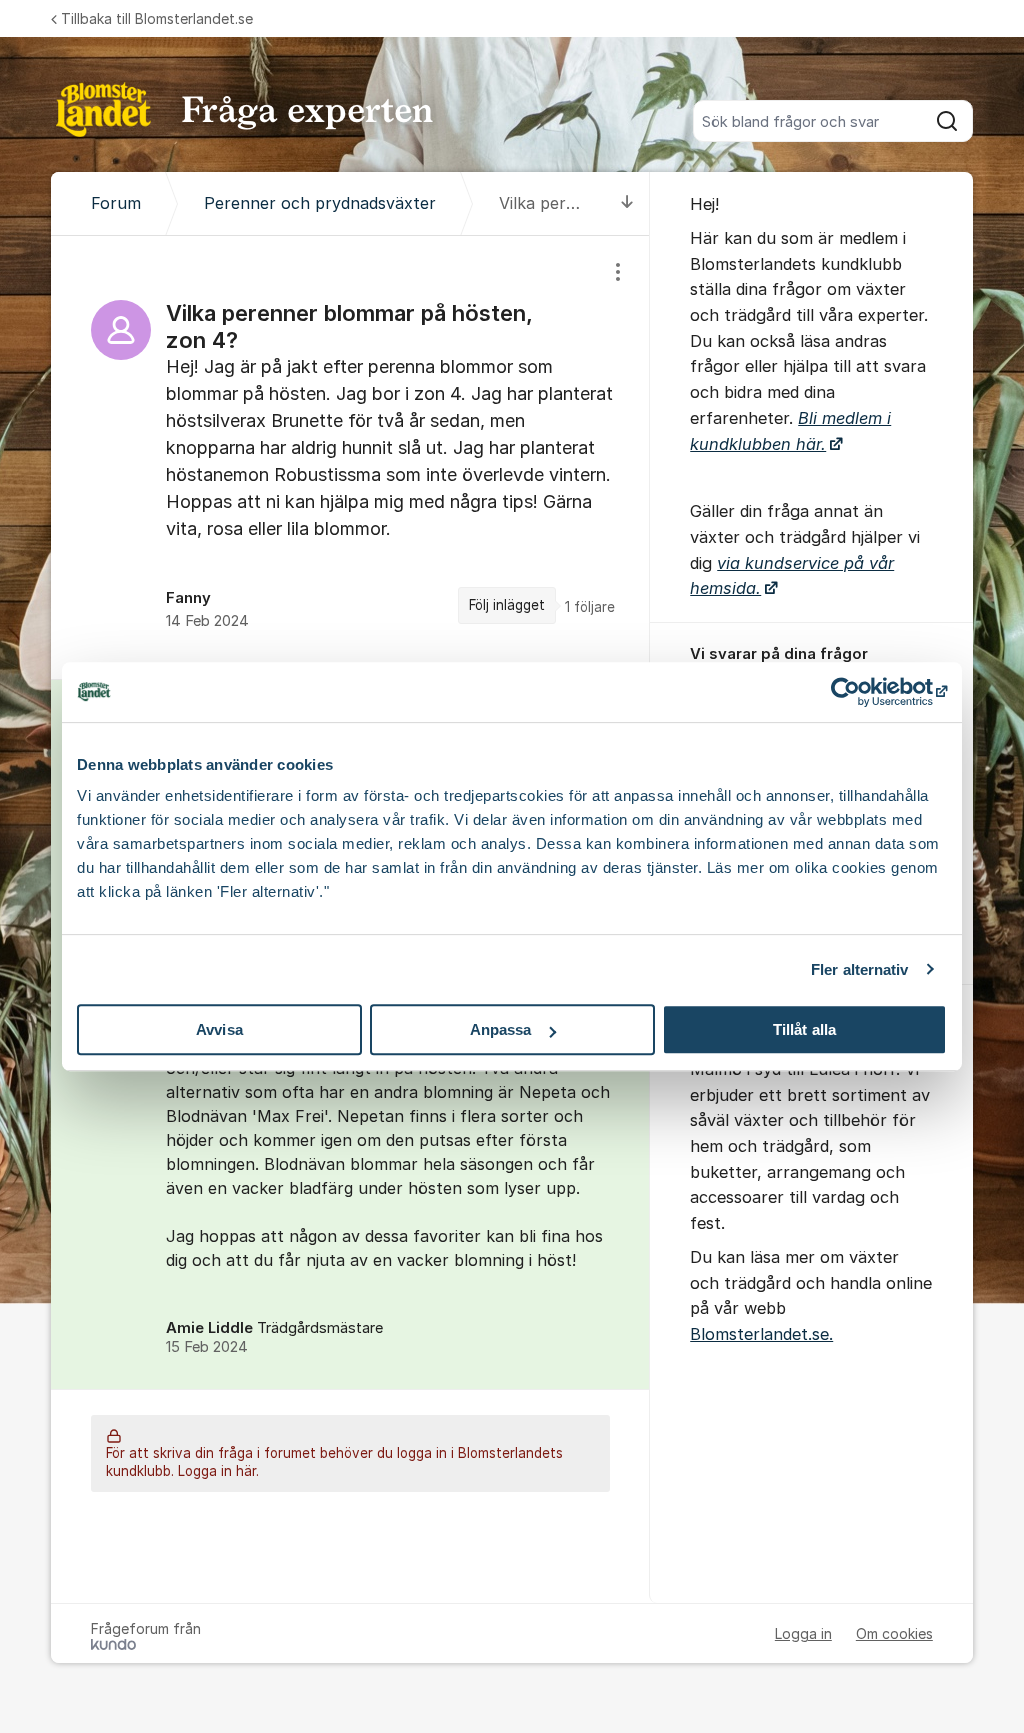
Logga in (803, 1633)
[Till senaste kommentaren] (627, 203)
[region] (350, 457)
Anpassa (501, 1029)
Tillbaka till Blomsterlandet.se (157, 18)
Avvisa (219, 1029)
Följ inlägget (507, 605)
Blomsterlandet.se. (761, 1334)
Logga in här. (218, 1471)
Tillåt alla (804, 1029)
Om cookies (894, 1633)
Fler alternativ (860, 969)
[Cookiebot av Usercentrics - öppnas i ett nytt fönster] (859, 692)
